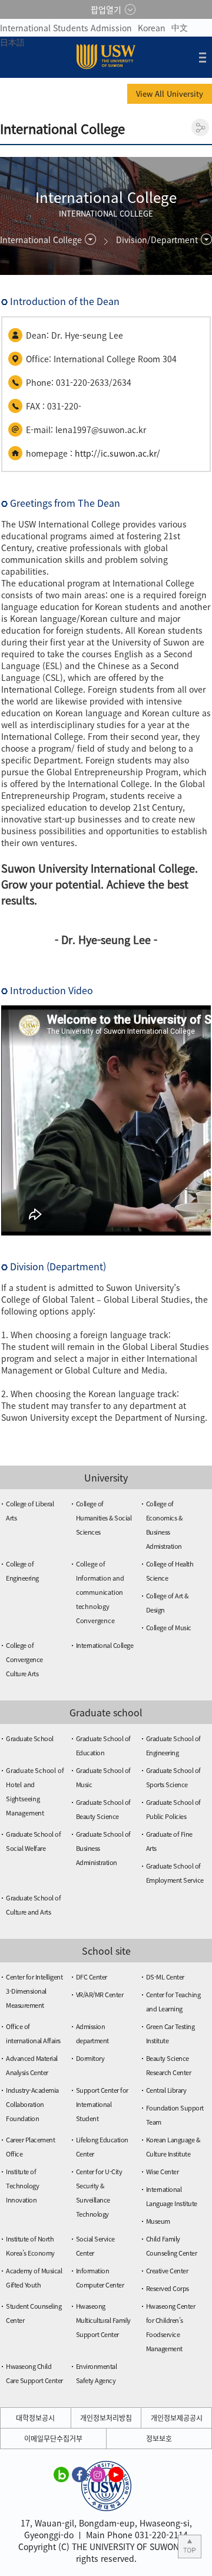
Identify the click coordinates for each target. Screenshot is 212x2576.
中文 (180, 27)
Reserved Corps (168, 2288)
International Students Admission (66, 28)
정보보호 (159, 2439)
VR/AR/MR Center (100, 1995)
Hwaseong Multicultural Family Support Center (103, 2320)
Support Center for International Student (102, 2104)
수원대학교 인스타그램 (98, 2474)
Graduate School (30, 1738)
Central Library (166, 2090)
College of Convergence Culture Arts (24, 1659)
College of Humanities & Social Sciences (104, 1518)
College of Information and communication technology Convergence (100, 1592)
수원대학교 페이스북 (79, 2474)
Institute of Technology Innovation (22, 2186)
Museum (158, 2221)
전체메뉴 (203, 57)
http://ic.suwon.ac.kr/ (117, 453)
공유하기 (200, 127)
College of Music (169, 1628)
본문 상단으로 (190, 2546)
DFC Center (92, 1977)
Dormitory (90, 2058)
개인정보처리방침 (106, 2418)
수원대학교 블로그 (61, 2474)
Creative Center (167, 2271)
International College (105, 1645)
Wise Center (163, 2172)
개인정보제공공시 (177, 2418)
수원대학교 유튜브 (116, 2474)
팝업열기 (106, 9)
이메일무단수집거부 (53, 2439)
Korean (152, 28)
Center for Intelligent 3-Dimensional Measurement (34, 1991)
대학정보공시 (35, 2418)
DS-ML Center (165, 1977)
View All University (170, 94)
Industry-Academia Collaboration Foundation (32, 2104)
